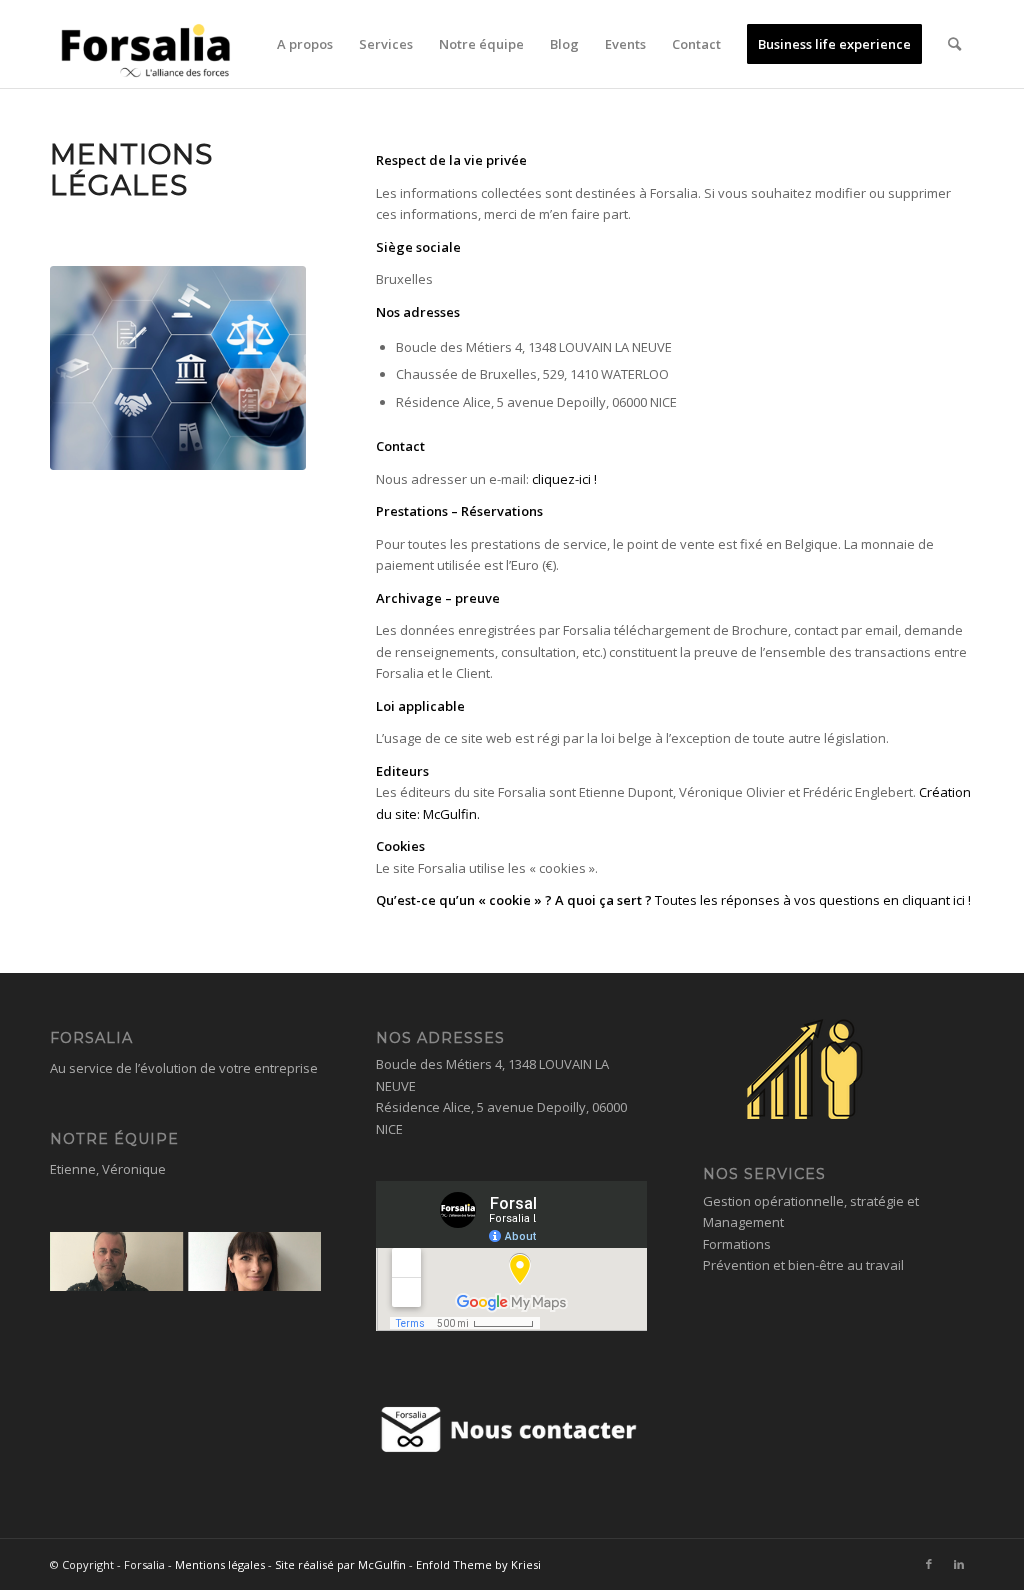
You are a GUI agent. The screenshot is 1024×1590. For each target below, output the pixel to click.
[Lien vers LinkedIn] (959, 1564)
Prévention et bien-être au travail (803, 1265)
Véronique (134, 1169)
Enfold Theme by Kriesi (478, 1564)
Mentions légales (220, 1564)
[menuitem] (305, 44)
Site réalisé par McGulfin (340, 1564)
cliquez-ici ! (566, 479)
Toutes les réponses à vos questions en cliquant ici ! (813, 900)
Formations (737, 1244)
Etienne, (76, 1169)
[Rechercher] (954, 44)
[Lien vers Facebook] (929, 1564)
